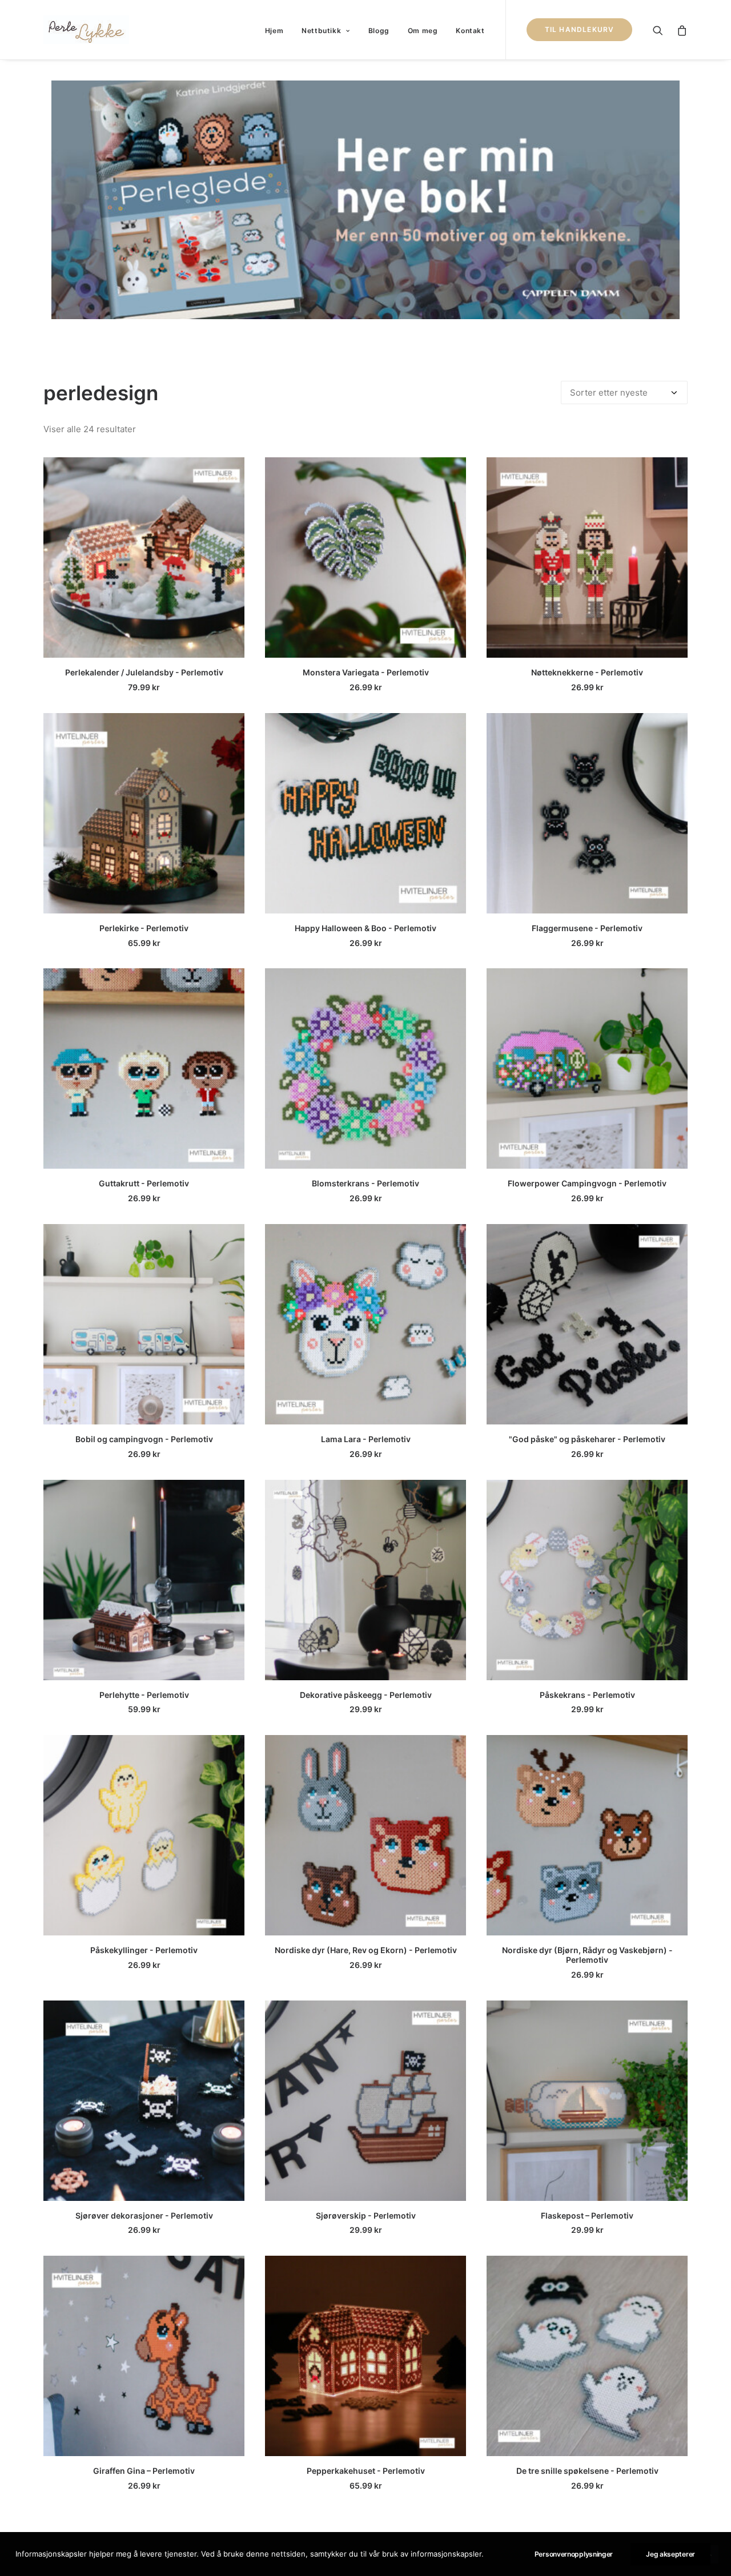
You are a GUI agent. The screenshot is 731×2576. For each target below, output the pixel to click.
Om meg (423, 31)
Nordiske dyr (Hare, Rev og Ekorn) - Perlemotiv (366, 1950)
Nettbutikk (321, 31)
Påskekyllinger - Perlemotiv (144, 1950)
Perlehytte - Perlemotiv (144, 1695)
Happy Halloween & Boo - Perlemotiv (365, 928)
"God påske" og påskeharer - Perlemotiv (587, 1439)
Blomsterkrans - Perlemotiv (365, 1183)
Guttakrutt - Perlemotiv (144, 1183)
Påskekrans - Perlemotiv (587, 1695)
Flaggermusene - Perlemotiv (587, 928)
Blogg (379, 31)
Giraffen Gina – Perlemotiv (144, 2471)
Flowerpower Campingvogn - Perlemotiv (587, 1183)
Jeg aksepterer (670, 2554)
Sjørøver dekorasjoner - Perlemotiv (144, 2215)
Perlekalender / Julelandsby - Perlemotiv (144, 672)
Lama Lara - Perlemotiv (366, 1439)
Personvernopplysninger (574, 2554)
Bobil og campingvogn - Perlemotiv (144, 1439)
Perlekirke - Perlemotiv (144, 928)
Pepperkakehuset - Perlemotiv (366, 2471)
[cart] (679, 30)
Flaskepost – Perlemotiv (587, 2215)
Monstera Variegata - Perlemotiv (366, 672)
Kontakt (470, 31)
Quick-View (231, 471)
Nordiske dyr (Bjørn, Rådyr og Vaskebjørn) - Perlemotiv (587, 1955)
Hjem (274, 31)
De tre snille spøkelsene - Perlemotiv (587, 2471)
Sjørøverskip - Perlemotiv (366, 2215)
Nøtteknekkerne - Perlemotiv (587, 672)
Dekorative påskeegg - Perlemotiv (366, 1695)
